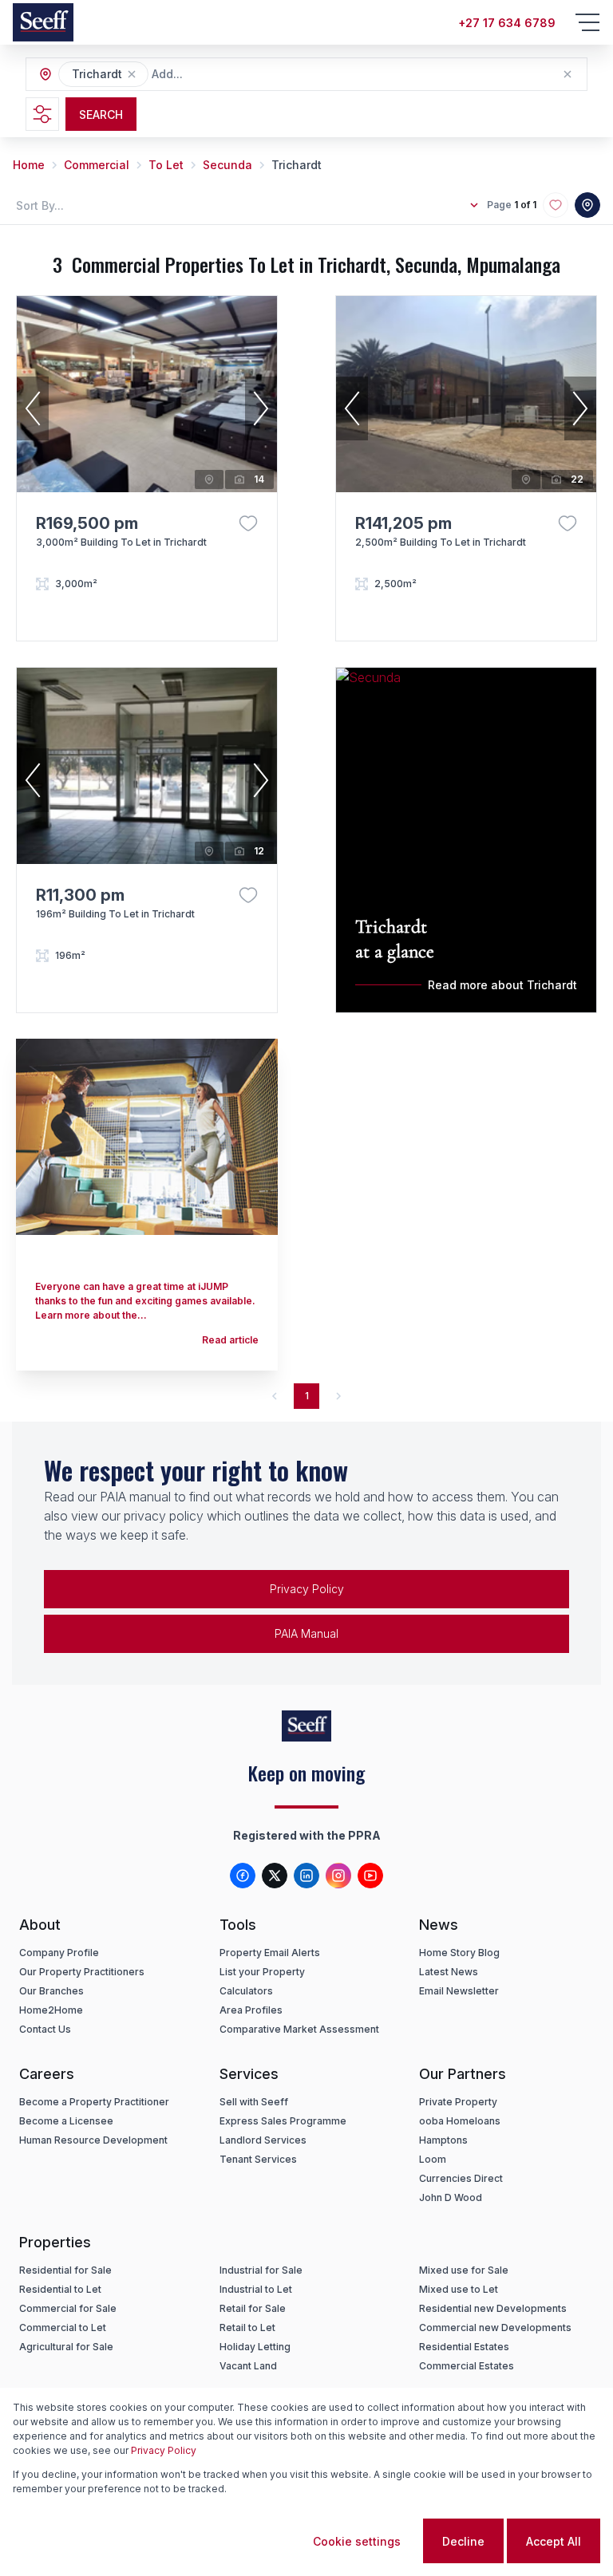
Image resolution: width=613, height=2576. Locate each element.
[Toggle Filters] (42, 114)
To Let (166, 165)
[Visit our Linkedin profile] (306, 1876)
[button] (132, 74)
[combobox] (239, 75)
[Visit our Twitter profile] (275, 1876)
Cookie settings (357, 2541)
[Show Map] (587, 205)
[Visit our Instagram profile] (338, 1876)
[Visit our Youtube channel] (370, 1876)
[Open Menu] (587, 22)
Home (29, 165)
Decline (463, 2541)
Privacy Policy (307, 1589)
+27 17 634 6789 (507, 23)
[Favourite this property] (248, 523)
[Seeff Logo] (43, 22)
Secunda (227, 165)
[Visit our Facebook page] (243, 1876)
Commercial (97, 165)
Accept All (554, 2541)
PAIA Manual (306, 1633)
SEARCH (101, 114)
